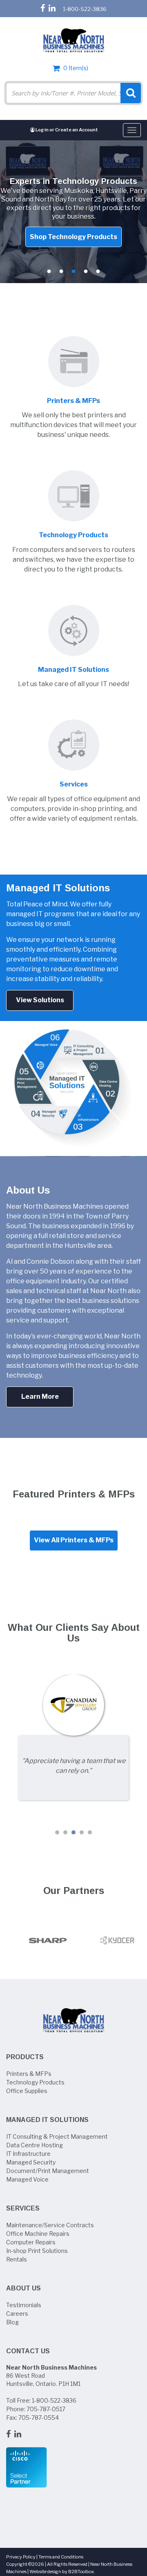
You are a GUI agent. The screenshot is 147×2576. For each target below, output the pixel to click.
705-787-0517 (46, 2409)
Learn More (40, 1397)
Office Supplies (27, 2091)
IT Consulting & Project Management (57, 2136)
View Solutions (40, 1000)
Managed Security (31, 2162)
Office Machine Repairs (38, 2234)
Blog (12, 2322)
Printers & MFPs (29, 2074)
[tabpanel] (73, 212)
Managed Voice (27, 2179)
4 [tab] (86, 272)
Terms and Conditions (61, 2557)
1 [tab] (49, 272)
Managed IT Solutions (47, 2120)
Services (23, 2208)
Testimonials (24, 2305)
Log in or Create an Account (66, 130)
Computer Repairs (31, 2242)
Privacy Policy (21, 2557)
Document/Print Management (48, 2171)
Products (25, 2057)
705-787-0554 (39, 2418)
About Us (23, 2288)
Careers (17, 2314)
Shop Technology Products (73, 236)
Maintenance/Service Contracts (50, 2225)
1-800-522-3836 (85, 9)
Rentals (17, 2259)
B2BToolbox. (82, 2572)
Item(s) (76, 68)
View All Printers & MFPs (74, 1540)
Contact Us (28, 2351)
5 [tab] (98, 272)
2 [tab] (61, 272)
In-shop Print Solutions (37, 2251)
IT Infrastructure (28, 2154)
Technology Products (35, 2082)
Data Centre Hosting (35, 2145)
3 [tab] (73, 272)
